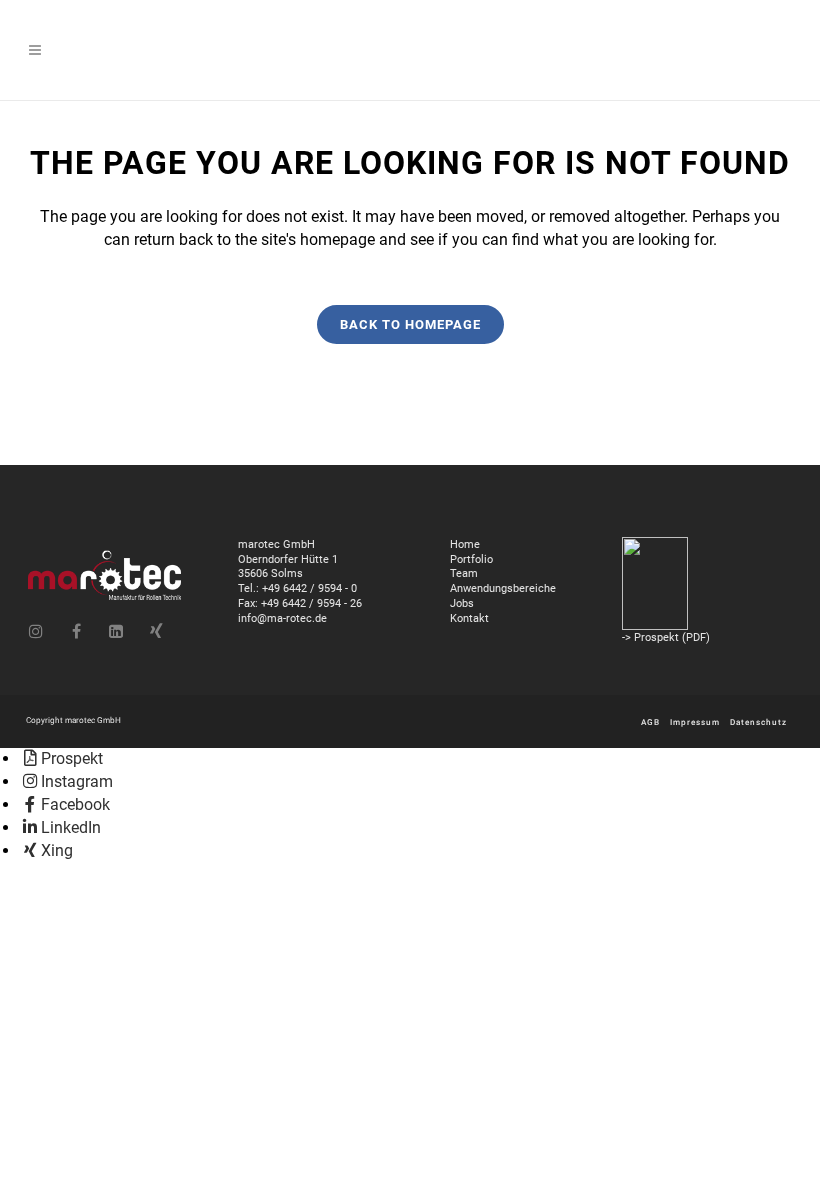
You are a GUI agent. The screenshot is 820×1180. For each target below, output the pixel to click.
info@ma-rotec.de (282, 618)
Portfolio (471, 559)
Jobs (462, 603)
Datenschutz (758, 722)
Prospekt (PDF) (672, 637)
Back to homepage (410, 324)
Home (465, 544)
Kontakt (469, 618)
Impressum (695, 722)
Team (464, 573)
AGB (650, 722)
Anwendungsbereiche (503, 588)
